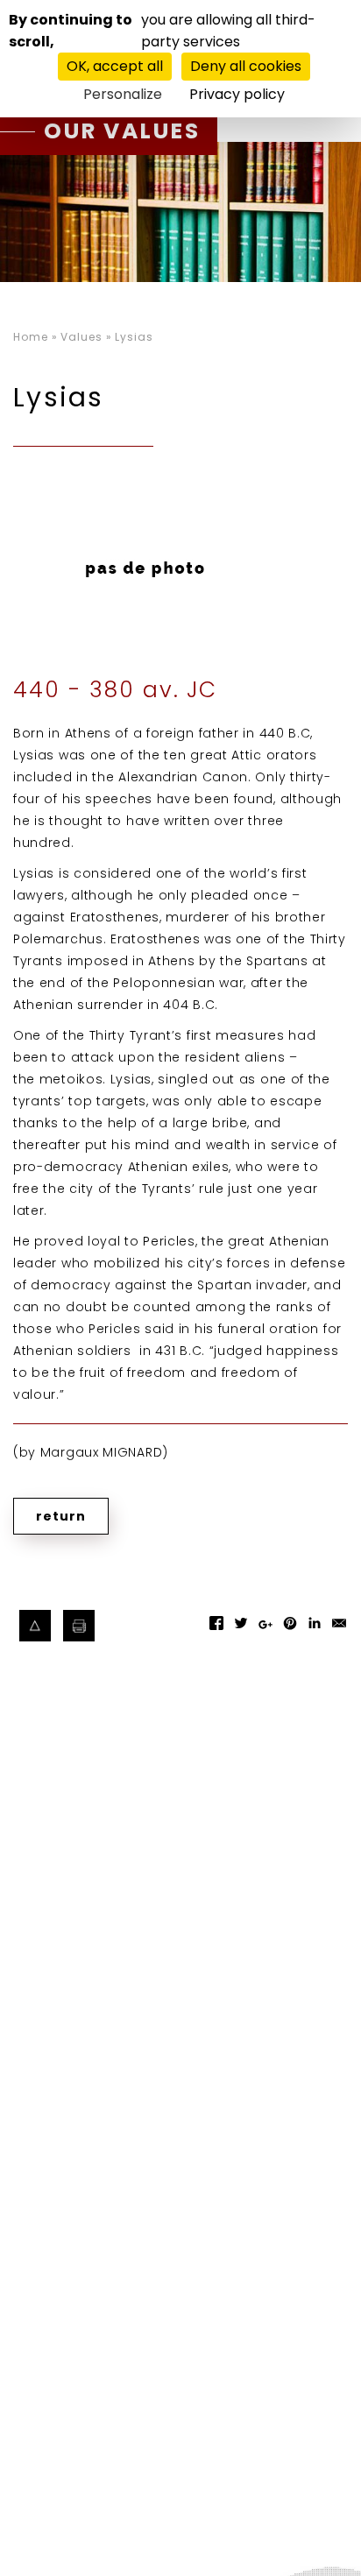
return (61, 1516)
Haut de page (35, 1626)
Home (31, 337)
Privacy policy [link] (237, 94)
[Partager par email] (339, 1629)
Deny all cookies (246, 66)
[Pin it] (290, 1629)
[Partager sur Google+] (265, 1633)
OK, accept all (115, 66)
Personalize (123, 94)
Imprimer (79, 1626)
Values (81, 337)
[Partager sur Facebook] (216, 1629)
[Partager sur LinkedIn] (315, 1629)
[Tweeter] (241, 1629)
